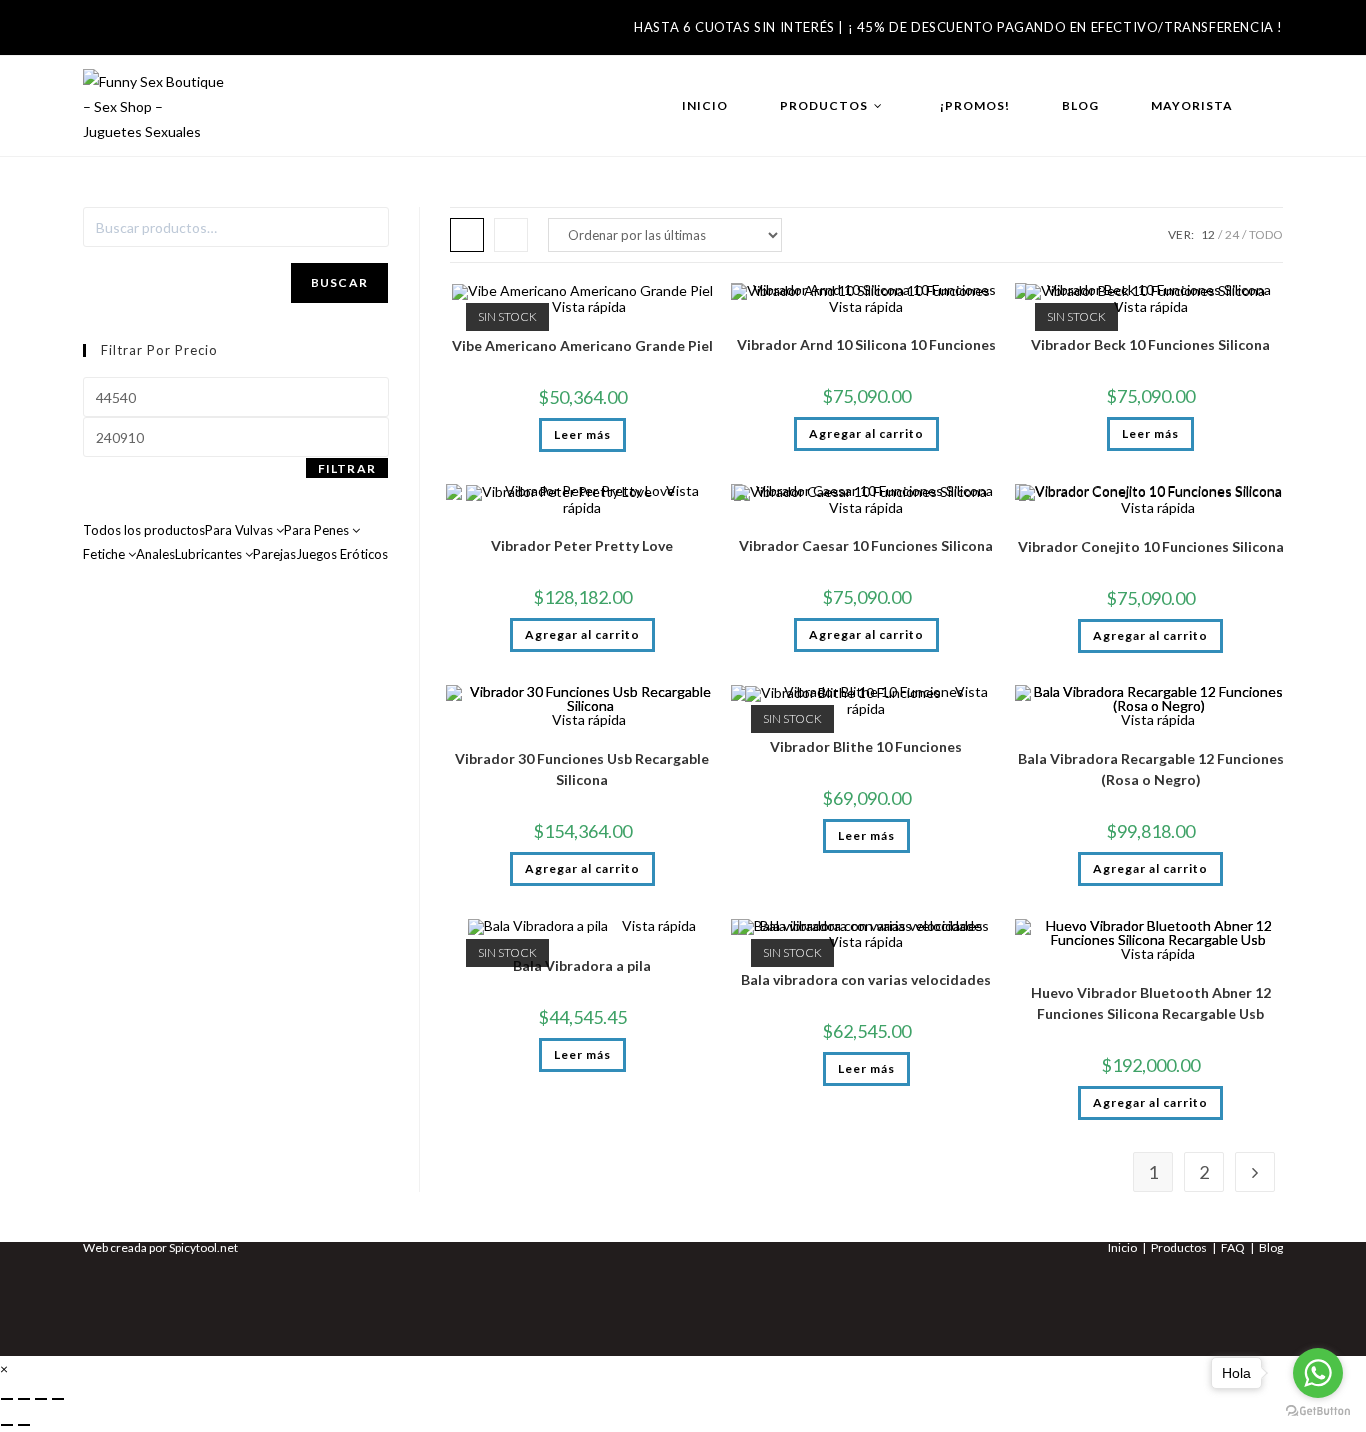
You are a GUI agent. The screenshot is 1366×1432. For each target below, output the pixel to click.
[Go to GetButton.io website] (1318, 1411)
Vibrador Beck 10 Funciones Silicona (1150, 344)
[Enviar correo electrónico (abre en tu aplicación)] (167, 33)
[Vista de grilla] (467, 235)
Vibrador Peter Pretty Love (582, 545)
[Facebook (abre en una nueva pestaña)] (98, 33)
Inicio (1122, 1247)
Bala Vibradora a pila (582, 965)
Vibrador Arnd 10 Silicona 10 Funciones (866, 344)
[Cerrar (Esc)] (58, 1399)
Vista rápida (587, 306)
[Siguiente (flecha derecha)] (24, 1425)
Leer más (582, 434)
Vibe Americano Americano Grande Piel (582, 345)
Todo (1266, 234)
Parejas (274, 554)
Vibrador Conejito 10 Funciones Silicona (1151, 546)
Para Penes (318, 530)
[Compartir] (41, 1399)
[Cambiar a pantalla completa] (24, 1399)
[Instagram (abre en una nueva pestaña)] (131, 33)
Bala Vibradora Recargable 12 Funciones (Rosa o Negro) (1151, 769)
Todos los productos (144, 530)
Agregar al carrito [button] (866, 433)
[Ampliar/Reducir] (7, 1399)
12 (1208, 234)
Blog (1271, 1247)
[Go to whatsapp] (1318, 1373)
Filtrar (347, 468)
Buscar (339, 282)
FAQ (1233, 1247)
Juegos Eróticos (342, 554)
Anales (155, 554)
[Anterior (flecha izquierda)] (7, 1425)
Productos (1179, 1247)
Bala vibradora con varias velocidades (866, 979)
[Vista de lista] (511, 235)
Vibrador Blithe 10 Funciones (866, 746)
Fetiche (105, 554)
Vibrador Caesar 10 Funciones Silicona (866, 545)
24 (1232, 234)
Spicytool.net (203, 1247)
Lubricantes (210, 554)
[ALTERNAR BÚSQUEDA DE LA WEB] (1278, 106)
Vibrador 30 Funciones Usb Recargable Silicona (582, 769)
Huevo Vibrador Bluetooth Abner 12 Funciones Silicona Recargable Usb (1151, 1003)
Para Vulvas (240, 530)
